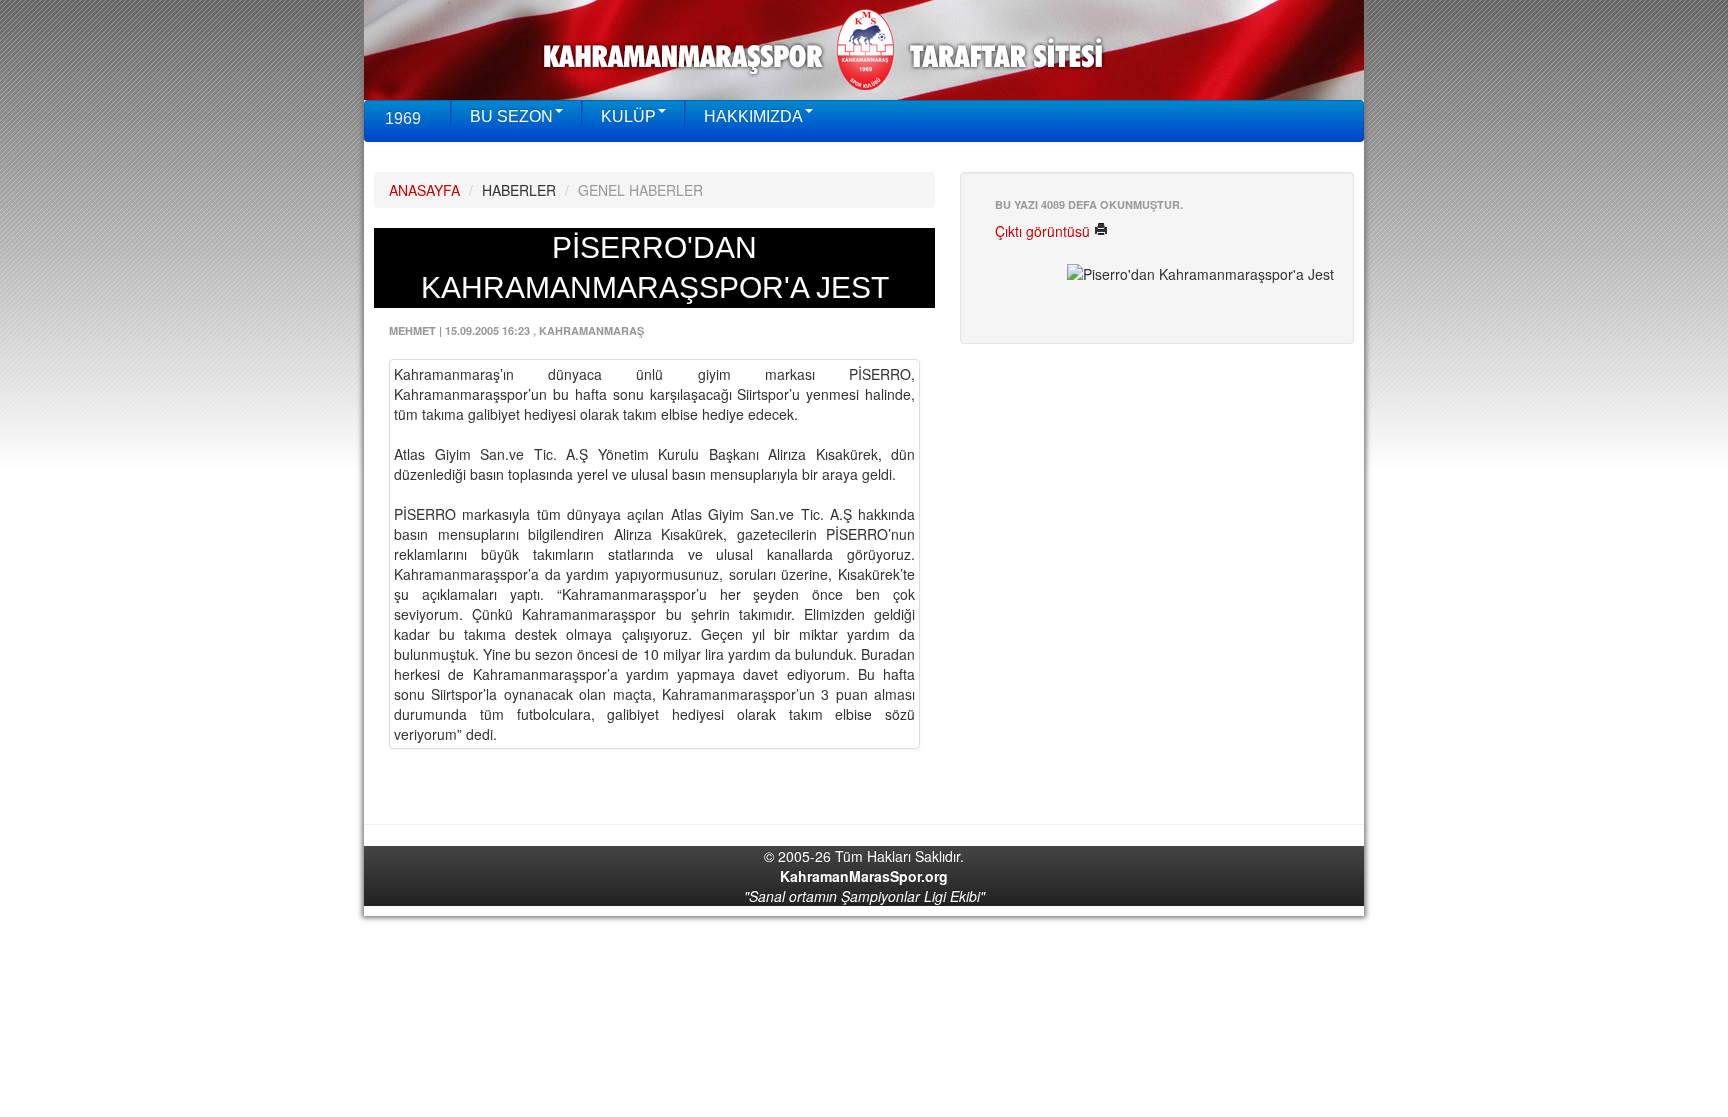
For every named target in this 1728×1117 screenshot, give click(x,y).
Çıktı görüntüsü (1044, 231)
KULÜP (628, 116)
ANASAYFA (424, 190)
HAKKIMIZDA (753, 116)
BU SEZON (511, 116)
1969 (403, 118)
